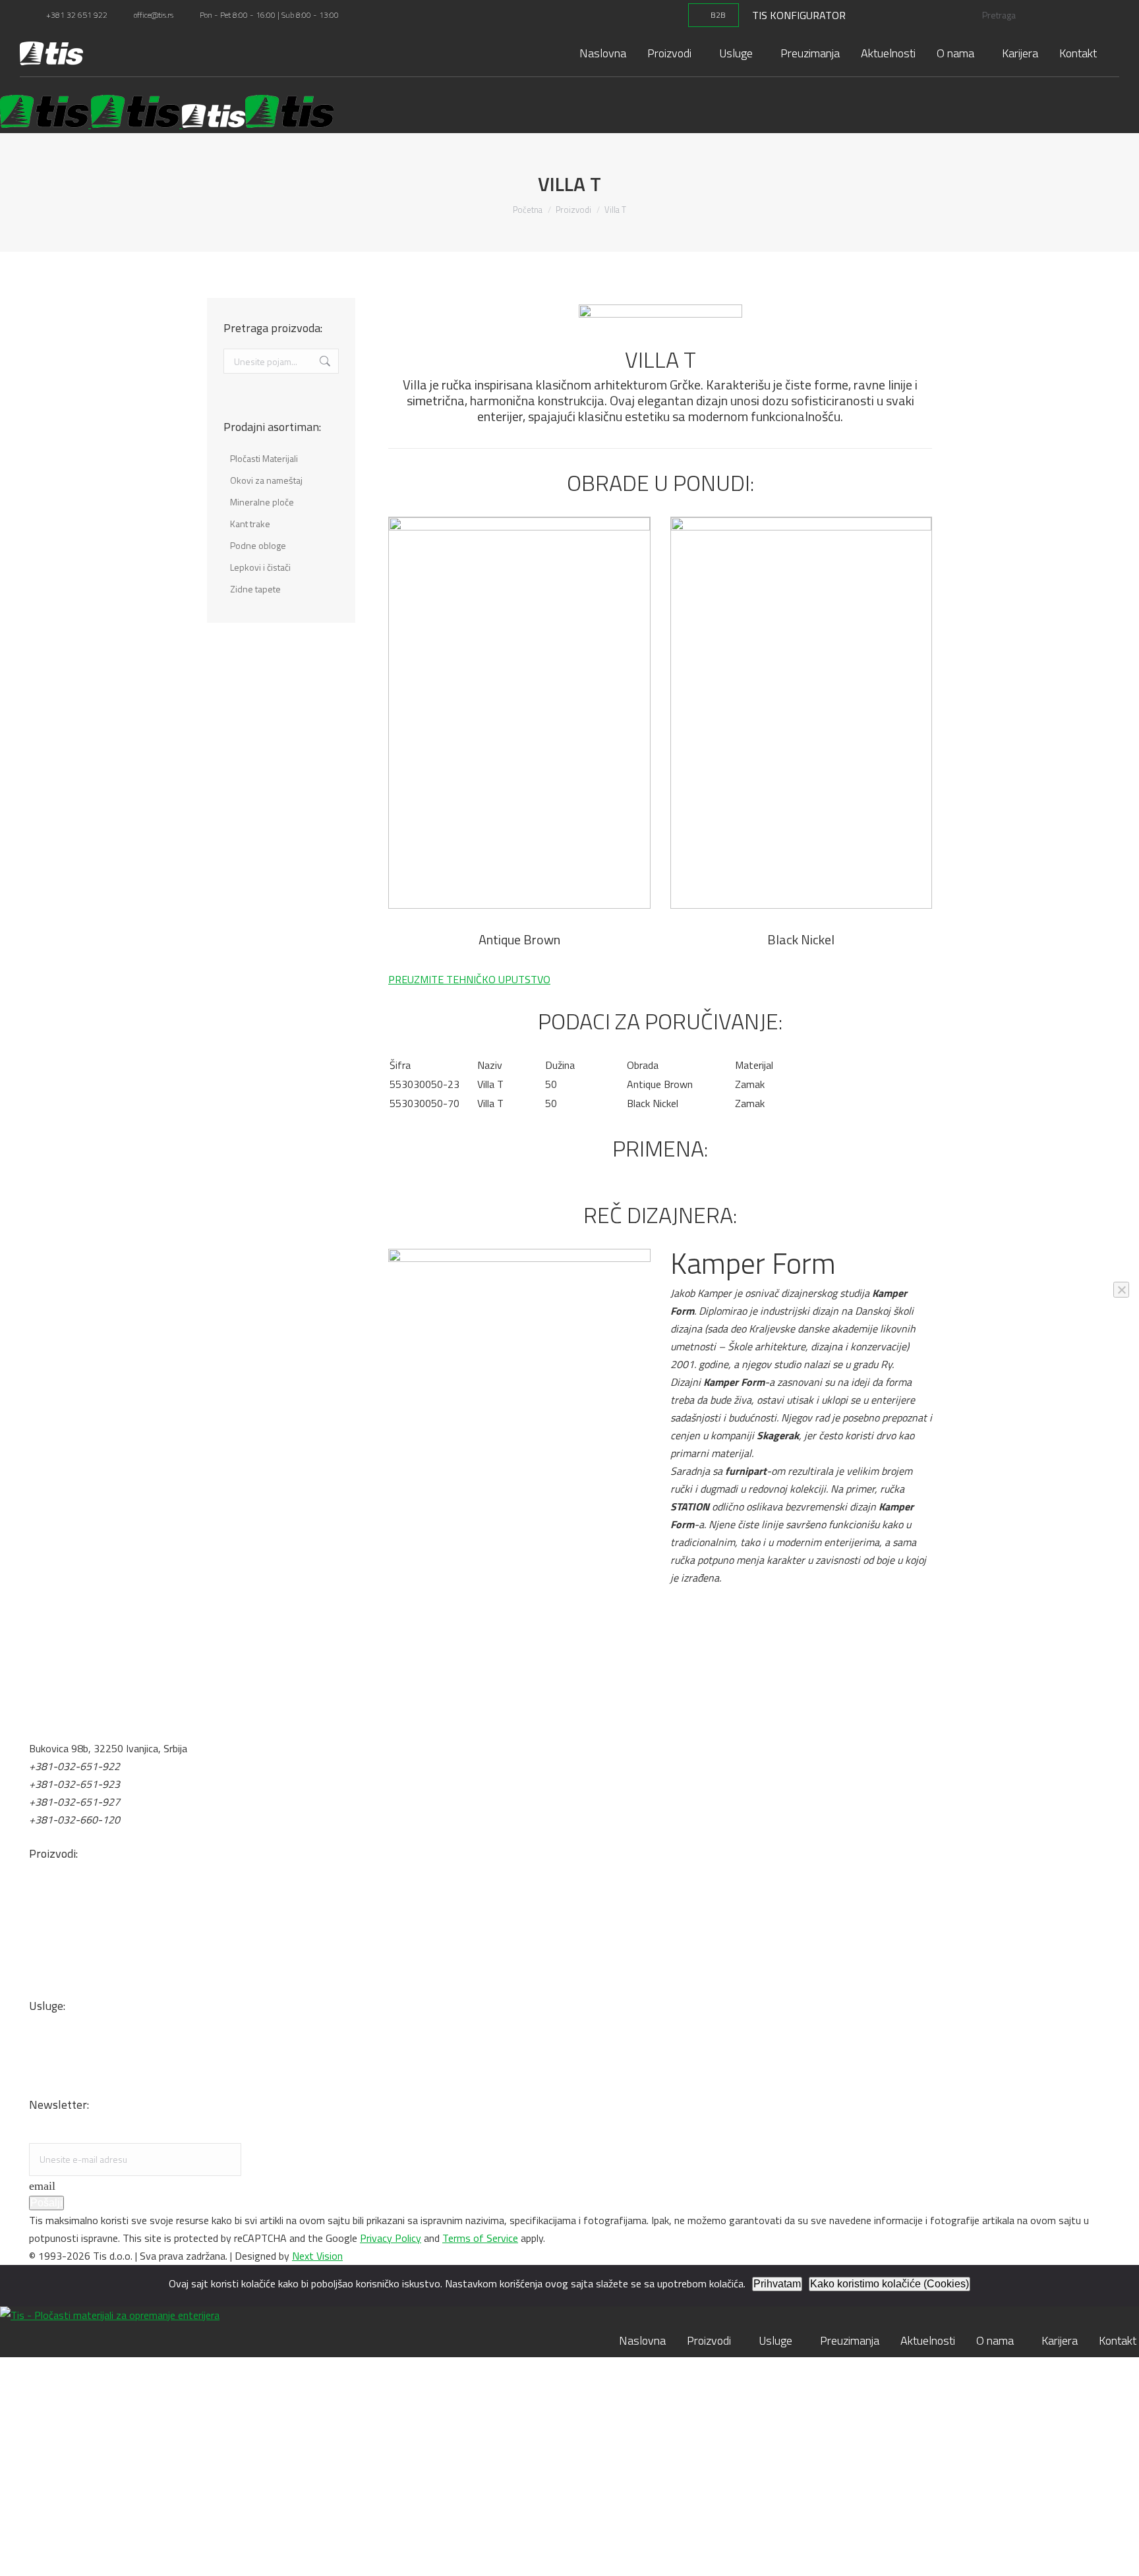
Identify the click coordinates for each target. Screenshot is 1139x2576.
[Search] (1094, 15)
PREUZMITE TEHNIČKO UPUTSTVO (469, 979)
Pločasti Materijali (69, 1883)
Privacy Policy (391, 2238)
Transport (51, 2035)
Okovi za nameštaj (70, 1901)
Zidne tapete (57, 1989)
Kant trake (53, 1954)
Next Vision (317, 2256)
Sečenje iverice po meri (79, 2071)
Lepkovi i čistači (64, 1936)
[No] (1121, 1290)
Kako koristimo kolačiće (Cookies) (890, 2284)
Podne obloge (60, 1972)
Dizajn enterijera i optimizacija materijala (118, 2053)
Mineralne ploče (63, 1918)
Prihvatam (777, 2284)
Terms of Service (480, 2238)
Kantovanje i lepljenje (75, 2088)
